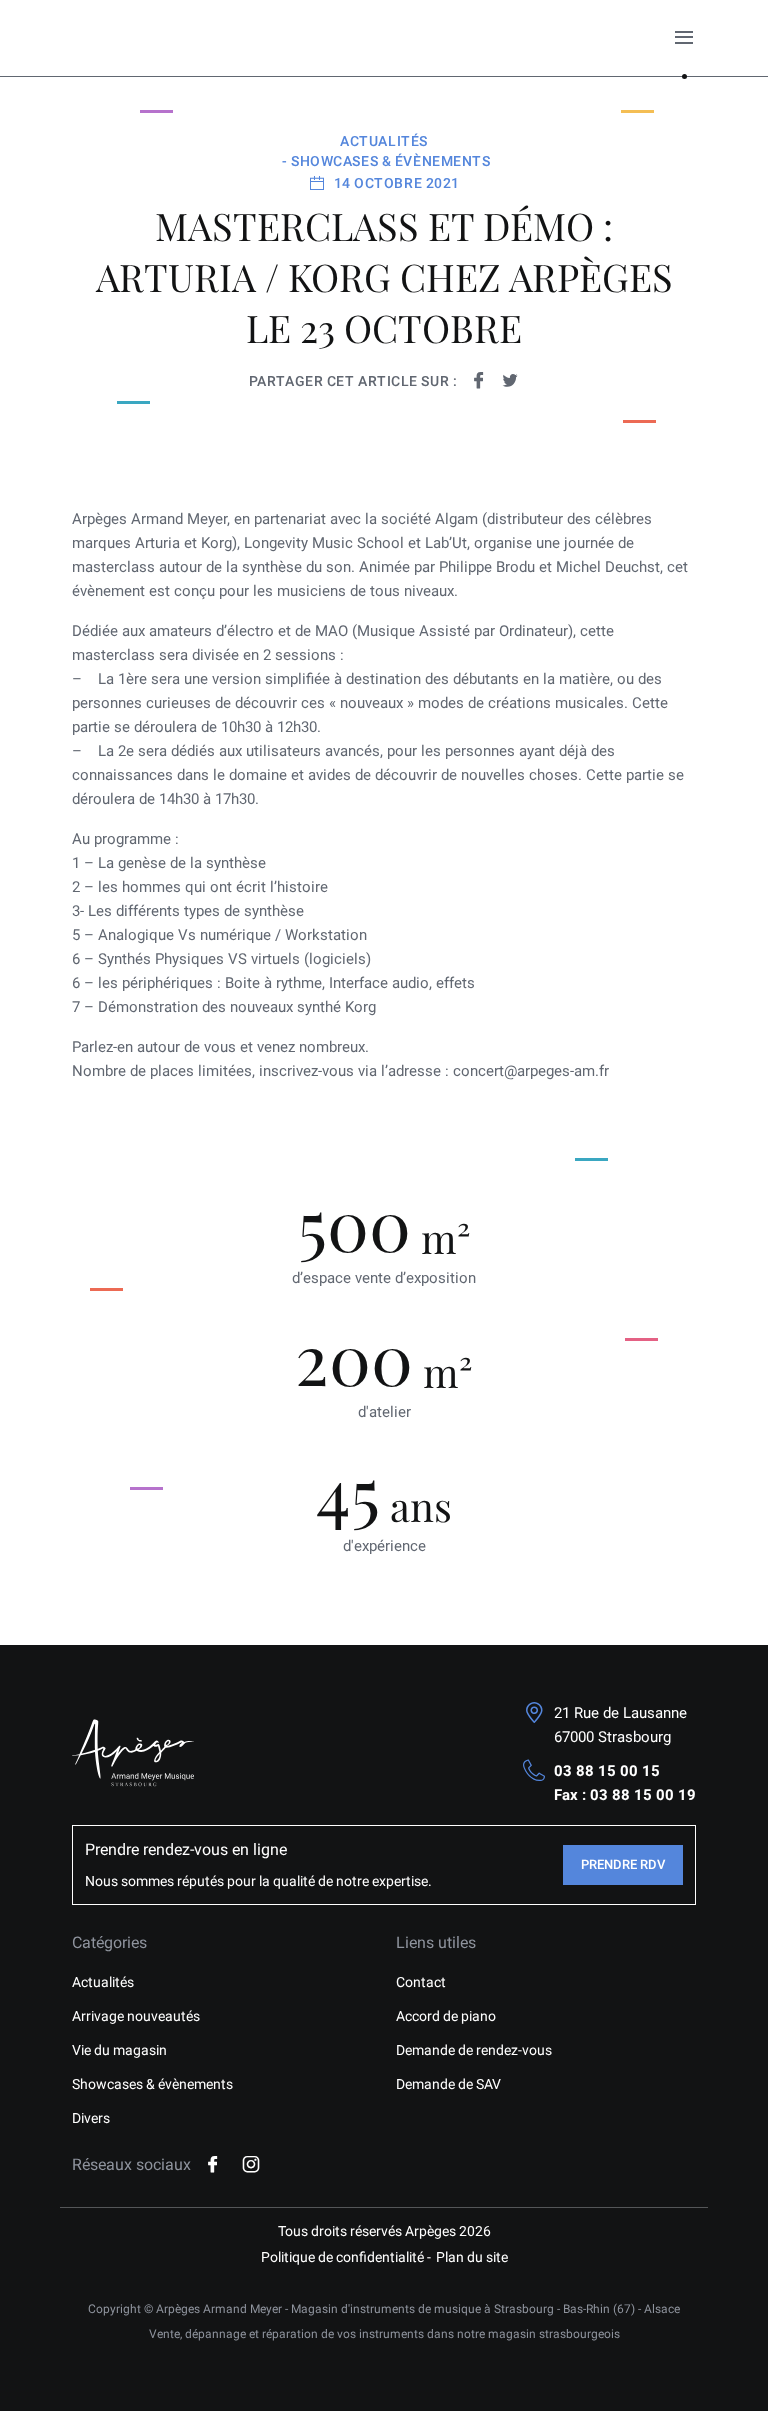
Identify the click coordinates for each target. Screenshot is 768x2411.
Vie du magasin (119, 2050)
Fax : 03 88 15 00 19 (625, 1795)
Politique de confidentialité (342, 2257)
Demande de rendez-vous (474, 2050)
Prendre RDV (623, 1864)
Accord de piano (446, 2016)
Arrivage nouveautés (136, 2016)
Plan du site (472, 2257)
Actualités (103, 1982)
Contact (421, 1982)
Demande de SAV (448, 2084)
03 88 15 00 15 (607, 1771)
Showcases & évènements (152, 2084)
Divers (91, 2118)
